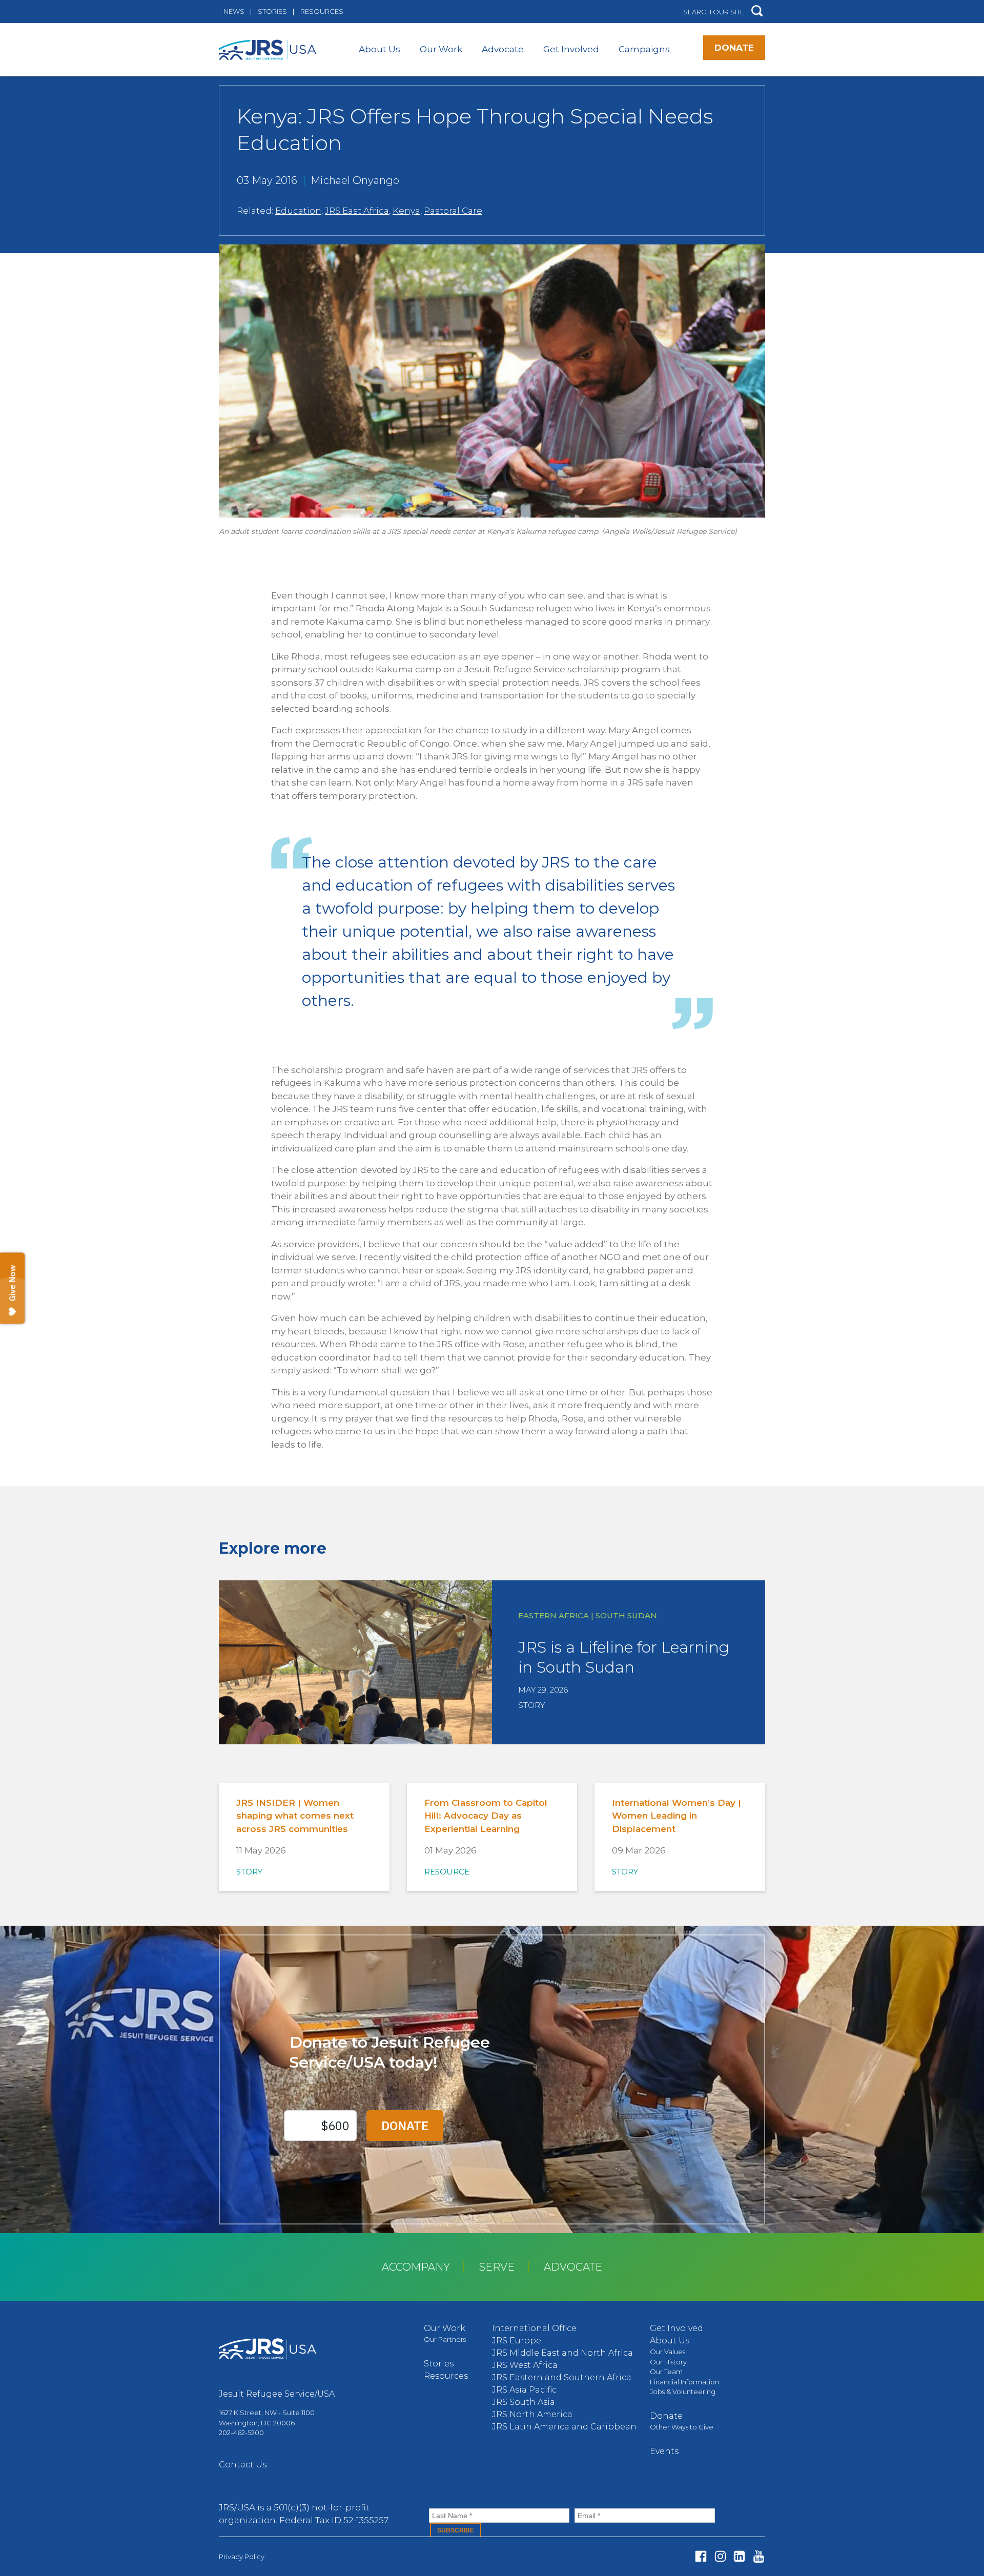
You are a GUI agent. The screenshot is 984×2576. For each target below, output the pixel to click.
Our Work (441, 49)
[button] (757, 12)
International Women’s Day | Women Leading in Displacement (676, 1816)
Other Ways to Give (682, 2427)
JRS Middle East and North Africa (562, 2353)
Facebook (701, 2556)
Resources (322, 11)
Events (664, 2451)
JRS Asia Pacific (524, 2390)
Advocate (503, 49)
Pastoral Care (453, 211)
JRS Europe (517, 2341)
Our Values (668, 2352)
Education (298, 211)
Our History (668, 2362)
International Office (534, 2328)
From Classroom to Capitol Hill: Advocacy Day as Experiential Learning (486, 1816)
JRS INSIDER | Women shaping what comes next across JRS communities (295, 1816)
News (234, 11)
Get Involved (571, 49)
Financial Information (684, 2382)
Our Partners (445, 2339)
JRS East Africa (357, 211)
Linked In (739, 2556)
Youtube (759, 2556)
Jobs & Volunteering (683, 2392)
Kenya (406, 211)
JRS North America (532, 2414)
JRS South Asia (524, 2402)
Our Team (666, 2372)
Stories (272, 11)
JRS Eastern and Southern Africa (562, 2377)
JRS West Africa (525, 2365)
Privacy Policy (242, 2557)
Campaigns (644, 49)
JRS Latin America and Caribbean (564, 2427)
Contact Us (243, 2465)
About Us (380, 49)
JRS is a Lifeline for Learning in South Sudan (624, 1657)
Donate (734, 48)
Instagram (720, 2556)
